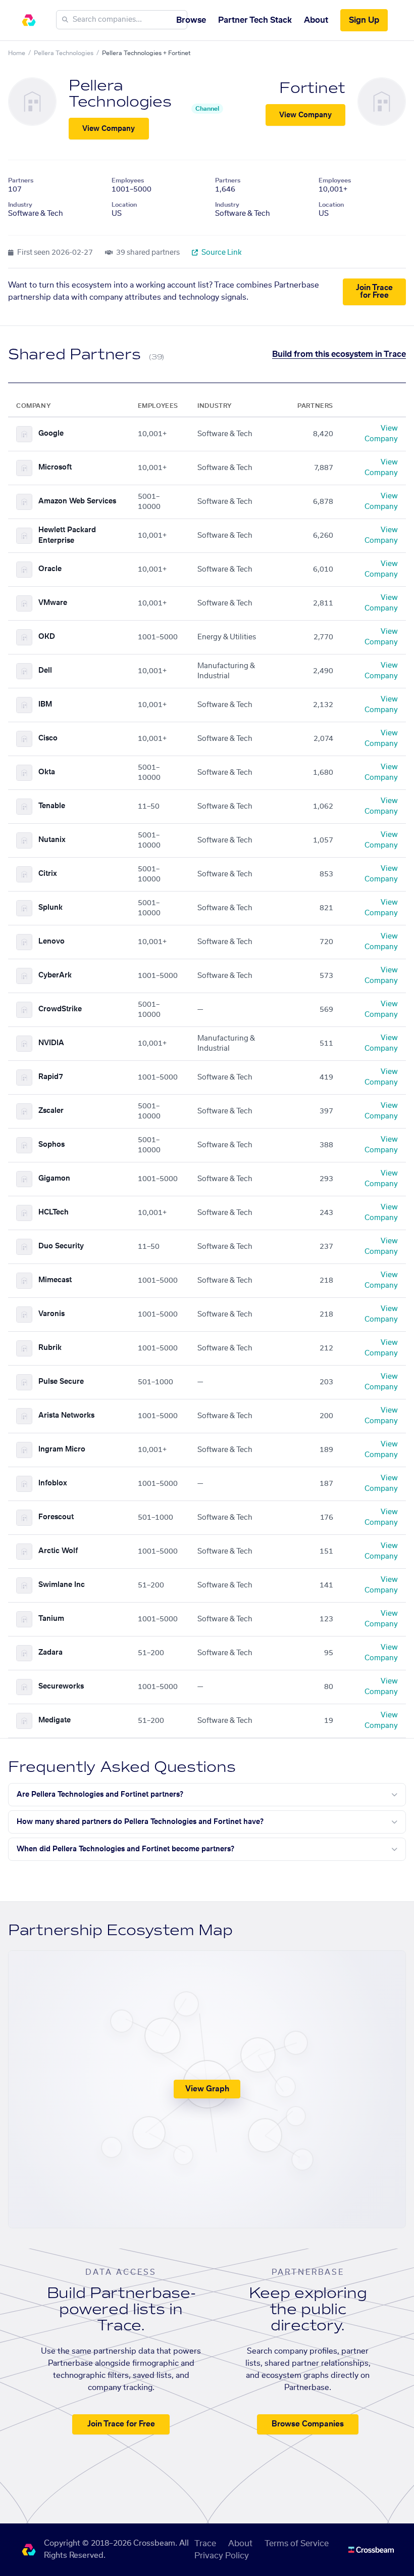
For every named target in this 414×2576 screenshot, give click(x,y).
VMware (53, 603)
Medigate (55, 1720)
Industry (20, 205)
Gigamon (54, 1179)
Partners (21, 180)
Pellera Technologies (64, 53)
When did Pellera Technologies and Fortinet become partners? (125, 1849)
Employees (128, 180)
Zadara (50, 1653)
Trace (205, 2544)
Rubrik (50, 1348)
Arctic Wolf (58, 1551)
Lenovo (51, 942)
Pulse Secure (61, 1382)
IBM (45, 705)
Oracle (50, 569)
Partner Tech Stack (255, 20)
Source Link (221, 253)
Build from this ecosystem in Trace (339, 354)
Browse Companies (308, 2424)
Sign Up (364, 20)
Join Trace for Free (374, 292)
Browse (191, 20)
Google (51, 434)
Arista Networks (66, 1416)
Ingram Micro (62, 1449)
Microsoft (55, 467)
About (316, 20)
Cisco (48, 738)
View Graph (207, 2089)
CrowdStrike (60, 1009)
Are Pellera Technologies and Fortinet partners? (100, 1795)
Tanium (51, 1619)
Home (17, 53)
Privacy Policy (222, 2556)
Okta (47, 772)
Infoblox (53, 1483)
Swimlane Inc (62, 1585)
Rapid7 (51, 1077)
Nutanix (52, 840)
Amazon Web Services (77, 501)
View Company (109, 129)
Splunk (50, 908)
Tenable (52, 806)
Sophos (51, 1145)
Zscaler (51, 1111)
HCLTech (54, 1212)
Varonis (51, 1314)
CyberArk (55, 975)
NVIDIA (51, 1043)
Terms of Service (297, 2544)
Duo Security (61, 1246)
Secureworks (61, 1687)
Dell (45, 671)
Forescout (56, 1517)
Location (124, 205)
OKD (47, 637)
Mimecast (55, 1280)
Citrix (48, 874)
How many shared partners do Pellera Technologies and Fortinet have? (140, 1822)
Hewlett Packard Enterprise (67, 535)
